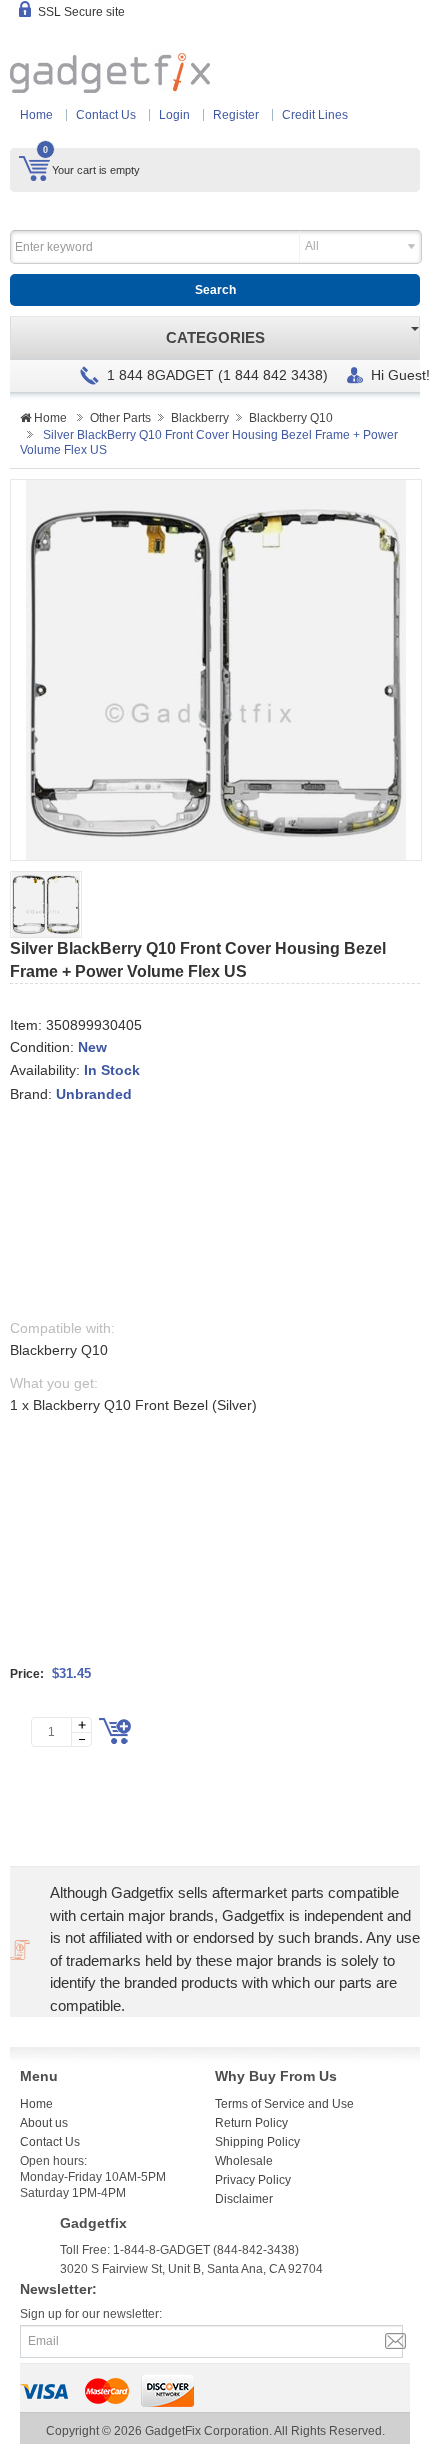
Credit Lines (315, 115)
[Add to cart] (115, 1731)
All (312, 246)
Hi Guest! (400, 375)
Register (236, 115)
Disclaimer (244, 2199)
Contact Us (106, 115)
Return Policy (251, 2123)
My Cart (34, 168)
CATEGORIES (215, 338)
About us (44, 2123)
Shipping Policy (257, 2142)
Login (174, 115)
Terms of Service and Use (284, 2104)
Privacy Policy (253, 2180)
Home (36, 115)
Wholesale (244, 2161)
